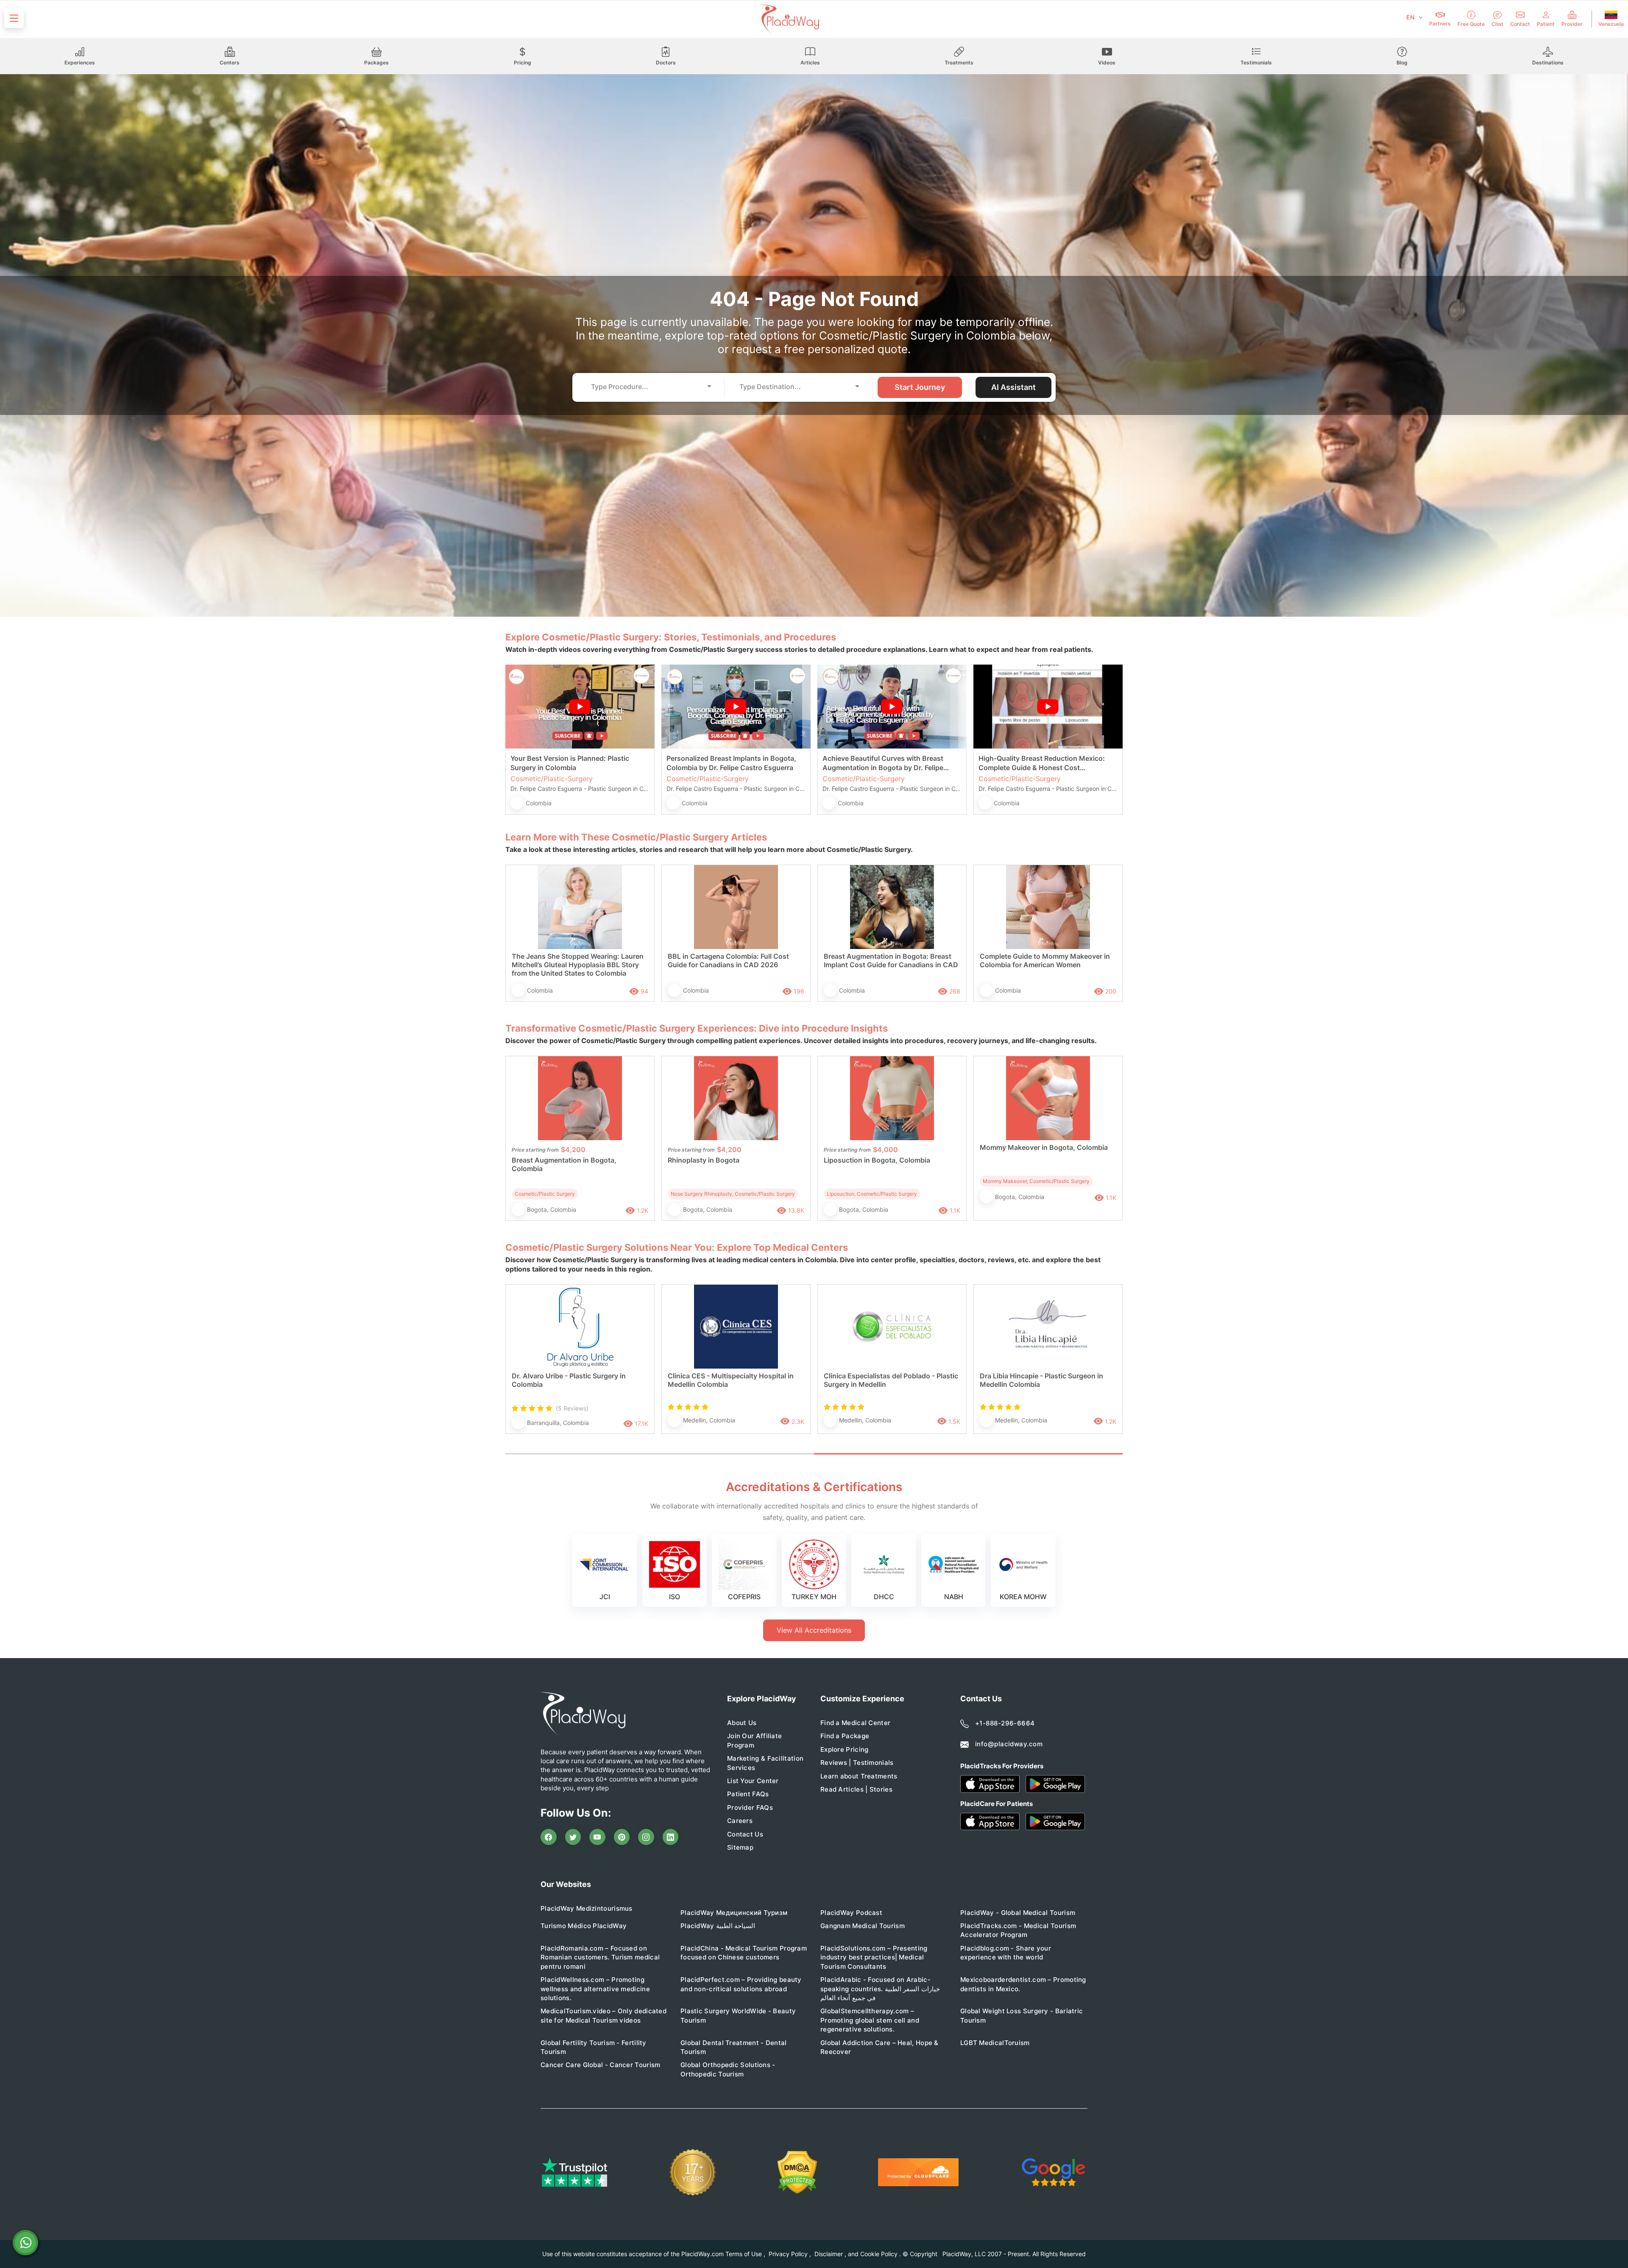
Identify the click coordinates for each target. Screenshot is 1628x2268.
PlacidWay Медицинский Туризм (734, 1913)
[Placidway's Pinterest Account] (622, 1837)
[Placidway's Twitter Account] (573, 1837)
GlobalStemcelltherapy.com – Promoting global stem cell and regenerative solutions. (870, 2020)
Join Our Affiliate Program (754, 1740)
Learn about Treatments (859, 1776)
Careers (740, 1821)
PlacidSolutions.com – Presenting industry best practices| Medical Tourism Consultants (874, 1957)
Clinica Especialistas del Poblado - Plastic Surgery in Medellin (891, 1380)
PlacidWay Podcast (851, 1913)
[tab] (660, 1454)
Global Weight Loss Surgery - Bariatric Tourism (1022, 2015)
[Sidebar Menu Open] (14, 18)
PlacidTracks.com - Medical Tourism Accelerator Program (1018, 1930)
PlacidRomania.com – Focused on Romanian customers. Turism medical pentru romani (600, 1957)
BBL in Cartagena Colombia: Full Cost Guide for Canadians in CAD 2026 (728, 960)
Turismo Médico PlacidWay (584, 1926)
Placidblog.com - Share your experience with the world (1006, 1953)
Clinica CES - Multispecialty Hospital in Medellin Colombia (731, 1380)
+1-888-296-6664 (1005, 1723)
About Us (742, 1723)
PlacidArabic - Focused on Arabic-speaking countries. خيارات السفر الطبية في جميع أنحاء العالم (880, 1989)
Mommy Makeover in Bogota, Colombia (1044, 1147)
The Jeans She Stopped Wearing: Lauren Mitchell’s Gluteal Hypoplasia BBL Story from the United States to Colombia (578, 965)
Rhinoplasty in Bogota (704, 1160)
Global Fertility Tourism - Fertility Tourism (594, 2047)
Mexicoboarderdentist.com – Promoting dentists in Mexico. (1023, 1984)
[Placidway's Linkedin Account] (671, 1837)
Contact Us (745, 1834)
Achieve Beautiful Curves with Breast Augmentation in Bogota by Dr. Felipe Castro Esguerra (883, 763)
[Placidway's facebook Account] (549, 1837)
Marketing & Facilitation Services (765, 1763)
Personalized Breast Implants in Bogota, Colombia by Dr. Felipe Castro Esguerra (731, 763)
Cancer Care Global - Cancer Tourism (601, 2065)
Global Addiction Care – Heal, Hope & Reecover (880, 2047)
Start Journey (920, 387)
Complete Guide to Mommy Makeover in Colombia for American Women (1045, 960)
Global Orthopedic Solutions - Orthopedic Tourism (728, 2069)
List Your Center (753, 1781)
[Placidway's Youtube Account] (597, 1837)
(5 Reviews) (572, 1408)
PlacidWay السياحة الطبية (718, 1926)
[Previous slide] (518, 1368)
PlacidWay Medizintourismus (587, 1908)
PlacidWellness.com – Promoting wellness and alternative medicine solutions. (595, 1989)
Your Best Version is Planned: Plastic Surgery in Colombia (570, 763)
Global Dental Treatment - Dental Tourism (734, 2047)
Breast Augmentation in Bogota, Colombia (564, 1164)
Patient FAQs (748, 1794)
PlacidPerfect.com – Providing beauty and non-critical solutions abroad (741, 1984)
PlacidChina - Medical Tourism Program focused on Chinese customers (744, 1953)
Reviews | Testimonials (857, 1763)
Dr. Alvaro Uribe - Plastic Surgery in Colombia (569, 1380)
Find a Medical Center (855, 1723)
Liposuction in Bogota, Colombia (877, 1160)
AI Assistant (1013, 387)
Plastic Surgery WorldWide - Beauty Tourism (738, 2015)
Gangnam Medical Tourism (863, 1926)
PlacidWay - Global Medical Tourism (1018, 1913)
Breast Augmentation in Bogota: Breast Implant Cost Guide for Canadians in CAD (891, 960)
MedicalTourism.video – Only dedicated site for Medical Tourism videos (604, 2015)
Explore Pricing (845, 1749)
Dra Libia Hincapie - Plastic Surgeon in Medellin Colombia (1041, 1380)
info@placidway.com (1009, 1744)
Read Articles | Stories (856, 1789)
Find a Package (845, 1736)
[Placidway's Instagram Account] (646, 1837)
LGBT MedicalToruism (995, 2043)
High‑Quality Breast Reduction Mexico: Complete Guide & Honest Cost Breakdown (1042, 763)
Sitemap (740, 1847)
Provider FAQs (750, 1807)
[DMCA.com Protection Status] (797, 2172)
